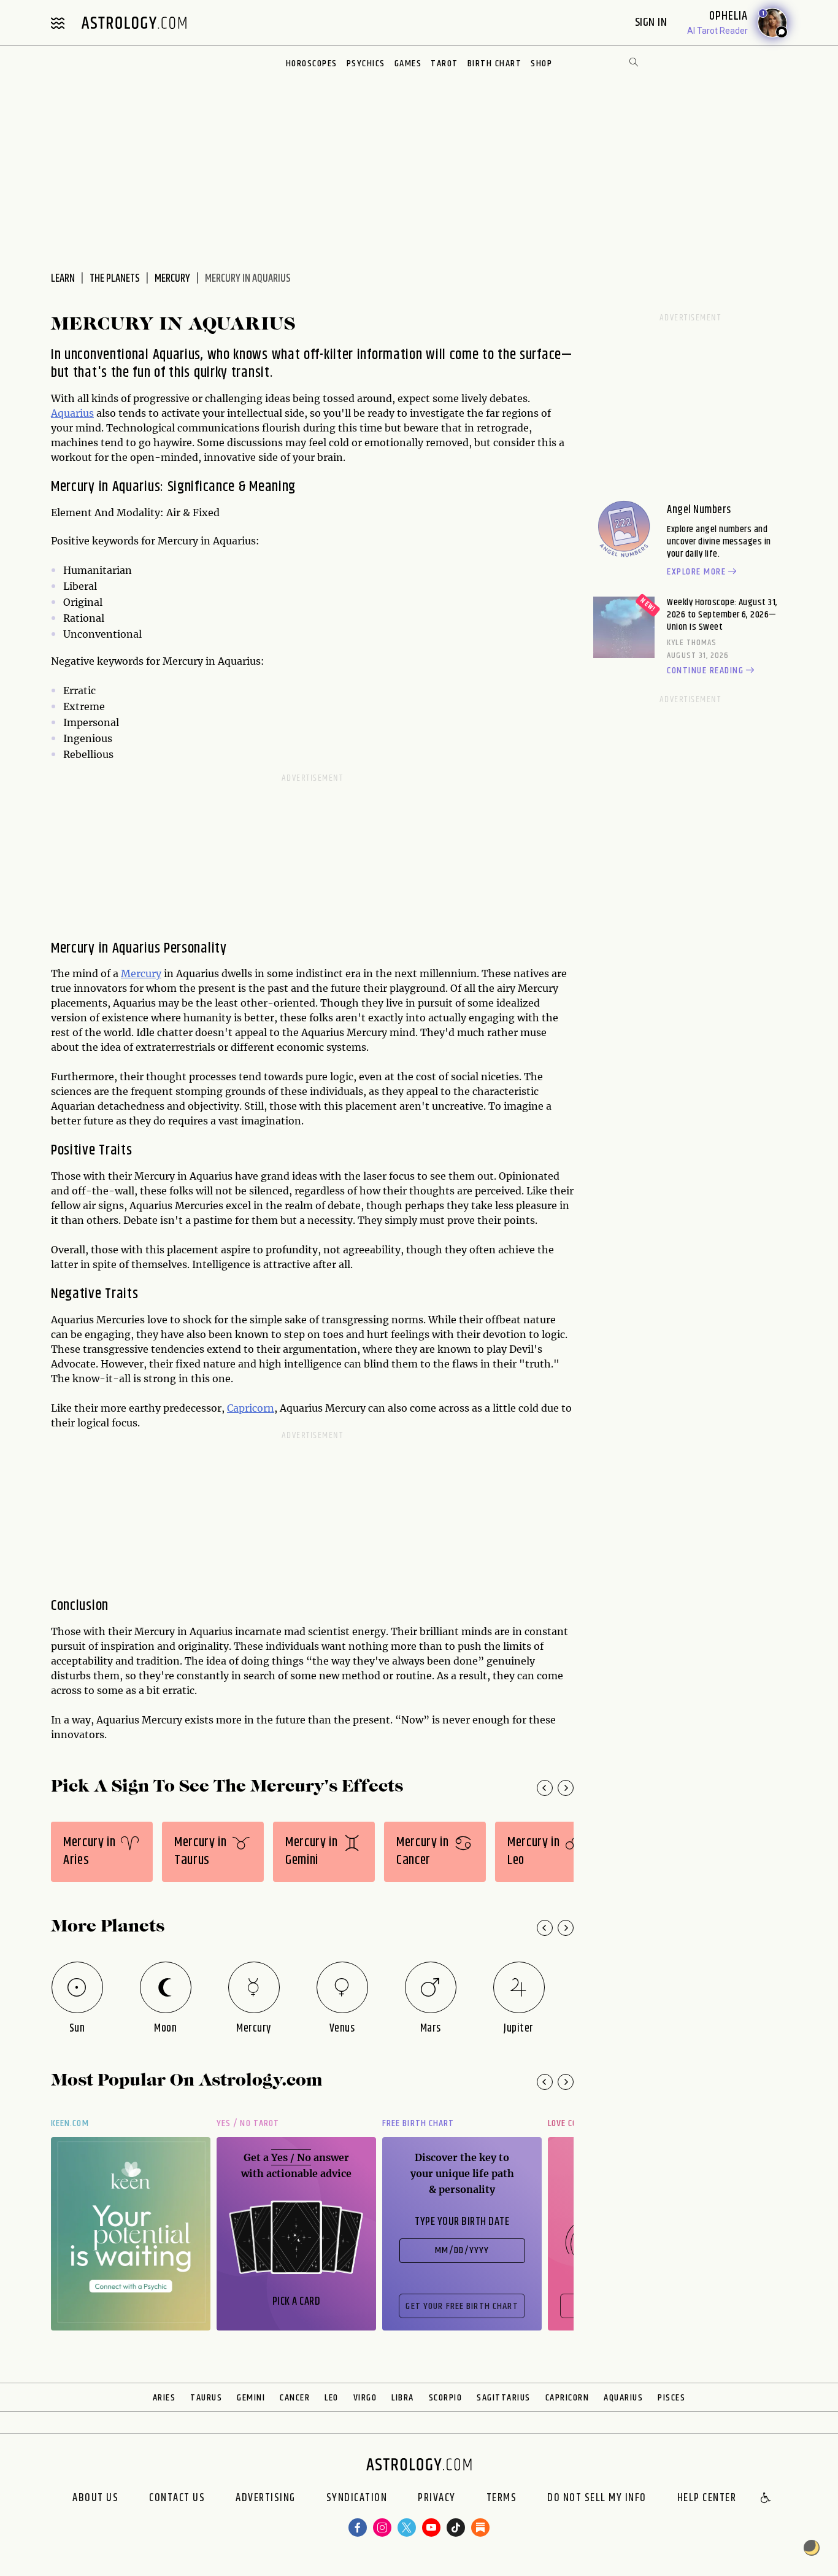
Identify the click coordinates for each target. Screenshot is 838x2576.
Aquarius (72, 413)
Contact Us (177, 2499)
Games (408, 64)
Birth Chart (495, 64)
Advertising (266, 2499)
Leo (332, 2398)
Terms (502, 2499)
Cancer (295, 2398)
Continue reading (705, 671)
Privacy (437, 2499)
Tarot (444, 64)
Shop (541, 64)
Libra (403, 2398)
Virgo (365, 2398)
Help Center (707, 2499)
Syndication (357, 2499)
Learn (63, 279)
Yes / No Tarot (248, 2123)
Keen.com (70, 2123)
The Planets (115, 279)
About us (95, 2499)
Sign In (652, 22)
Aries (164, 2398)
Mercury (172, 279)
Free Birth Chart (418, 2123)
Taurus (206, 2398)
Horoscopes (312, 64)
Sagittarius (504, 2398)
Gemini (251, 2398)
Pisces (671, 2398)
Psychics (366, 64)
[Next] (566, 1788)
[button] (766, 2499)
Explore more (696, 572)
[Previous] (545, 1788)
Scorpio (446, 2398)
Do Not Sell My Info (597, 2499)
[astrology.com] (134, 23)
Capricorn (251, 1408)
